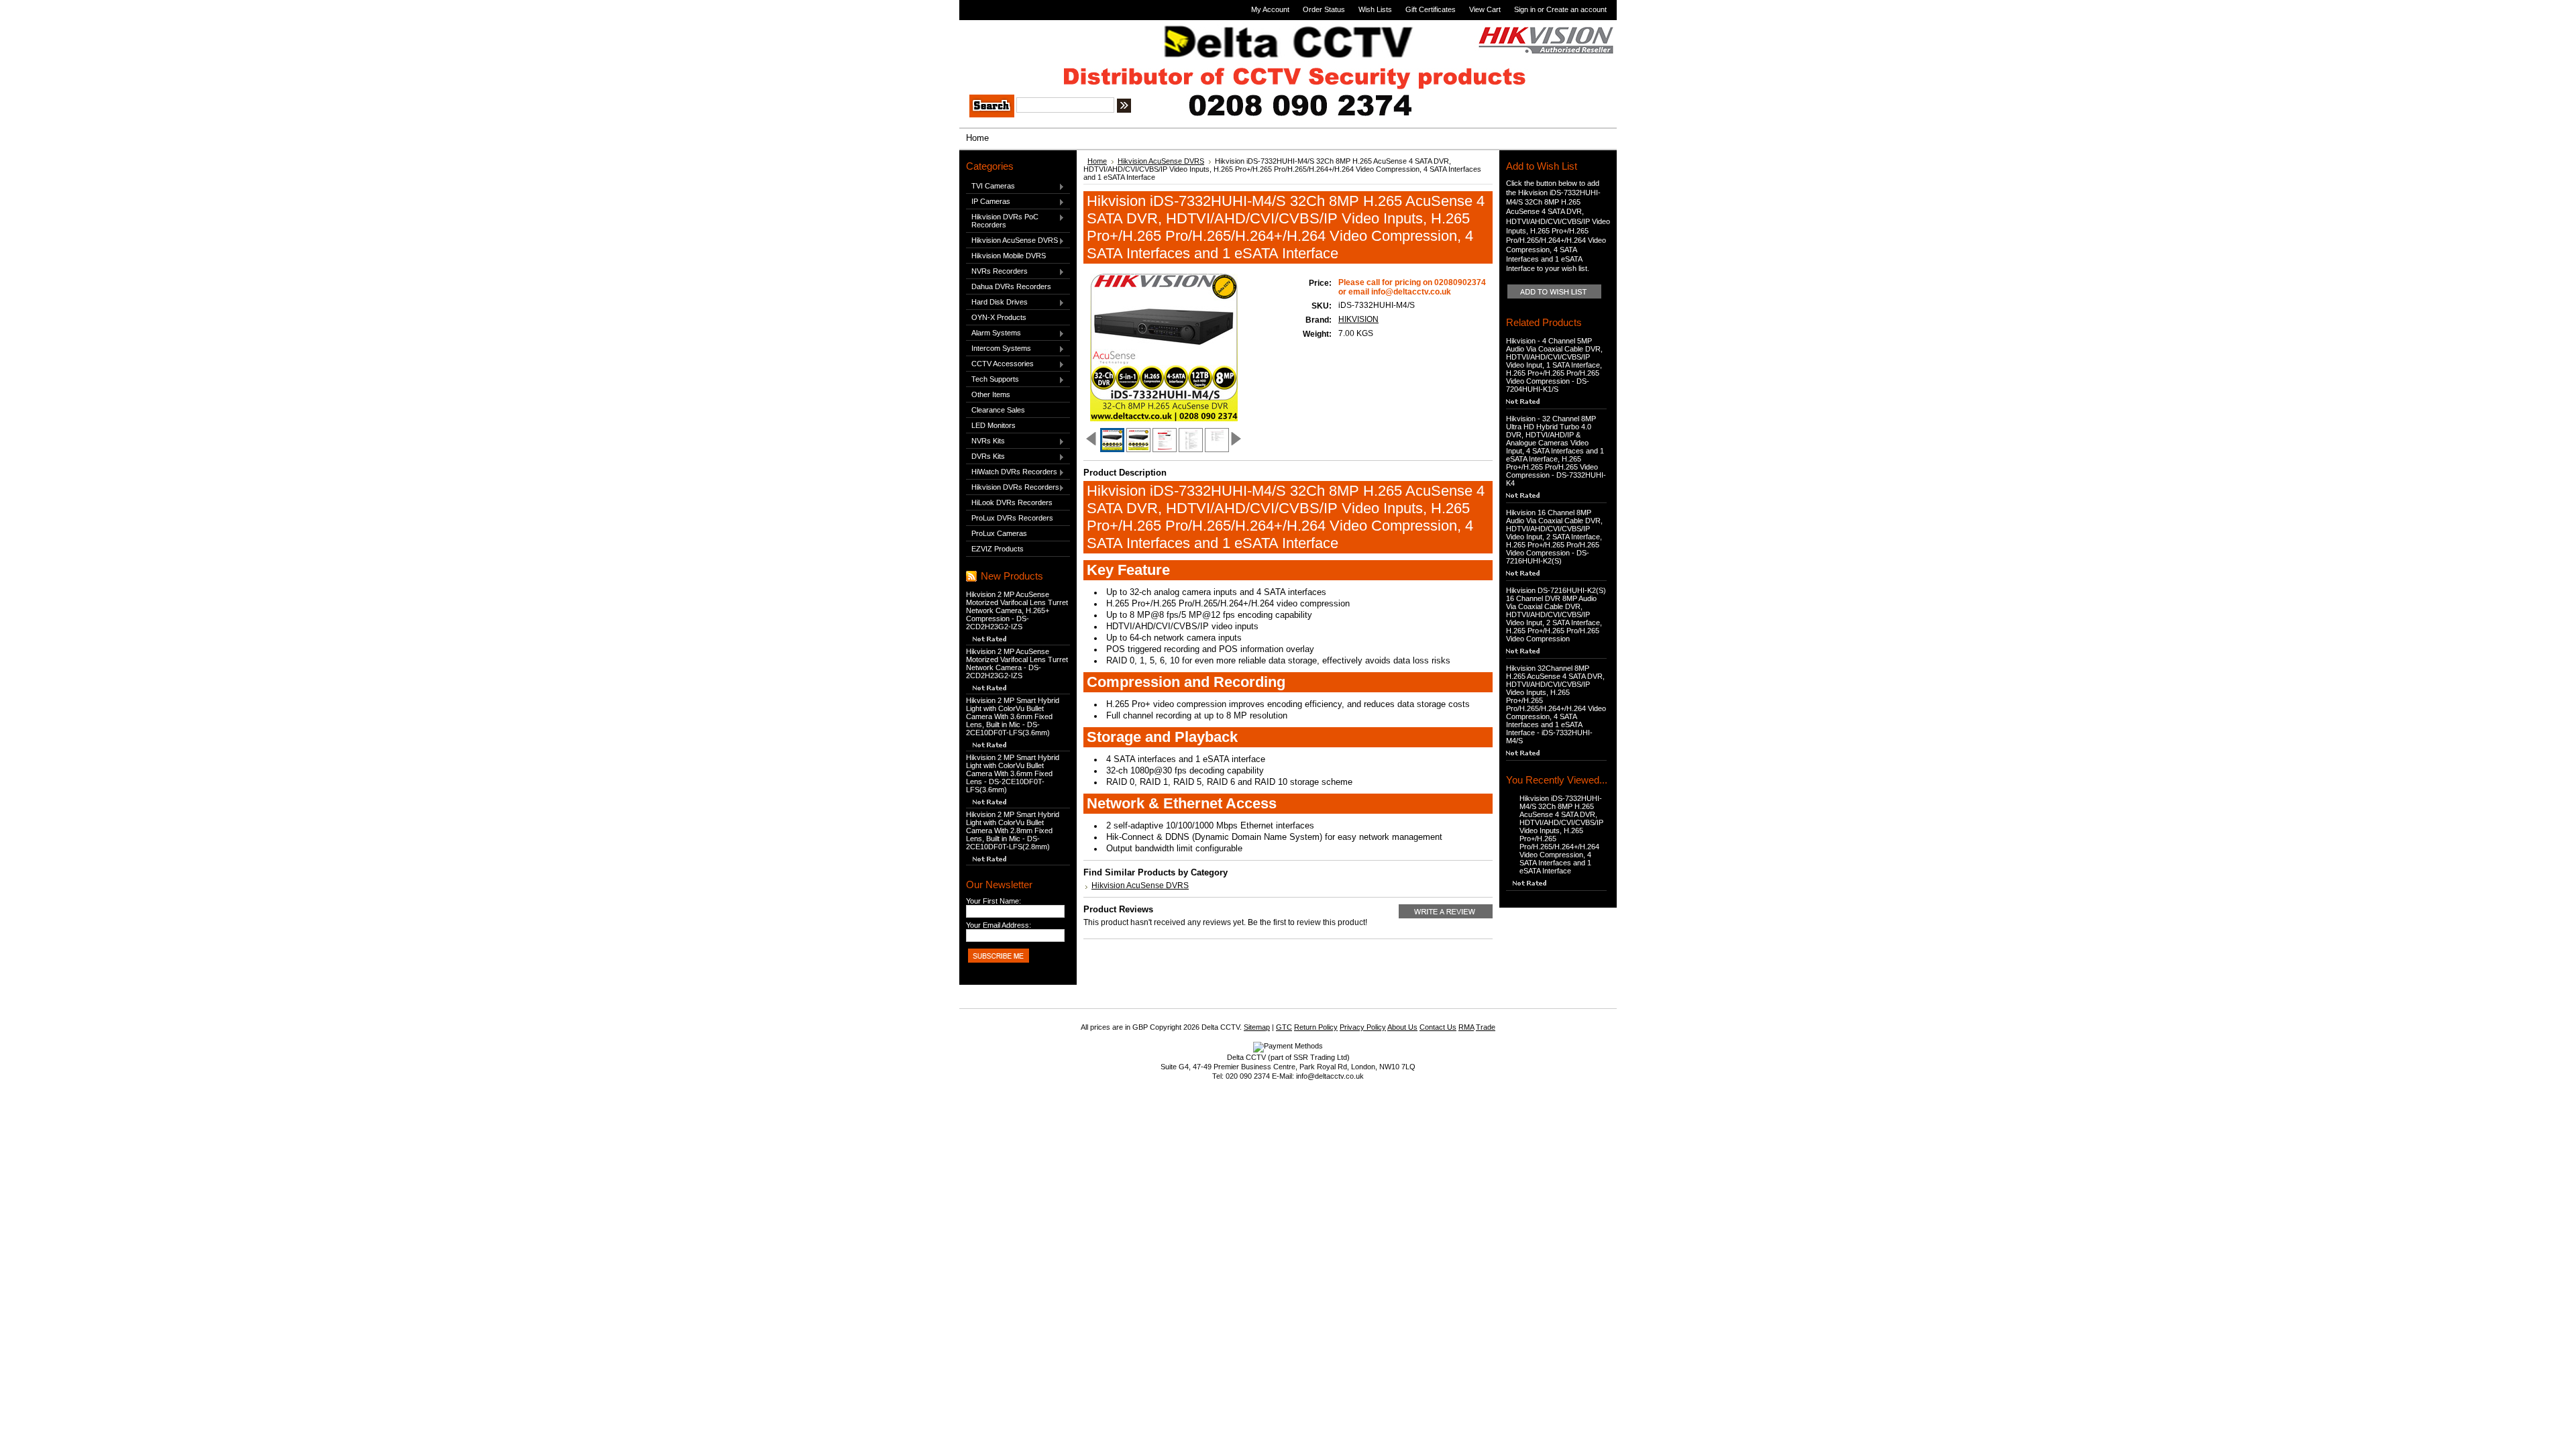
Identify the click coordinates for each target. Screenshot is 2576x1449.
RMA (1466, 1027)
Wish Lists (1375, 9)
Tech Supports (992, 380)
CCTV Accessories (1000, 364)
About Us (1402, 1027)
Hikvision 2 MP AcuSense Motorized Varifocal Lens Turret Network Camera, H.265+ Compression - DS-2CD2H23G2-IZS (1017, 610)
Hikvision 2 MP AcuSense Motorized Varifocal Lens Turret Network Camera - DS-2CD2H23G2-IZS (1017, 663)
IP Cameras (988, 202)
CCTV (1006, 39)
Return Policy (1316, 1027)
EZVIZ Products (998, 549)
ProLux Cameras (999, 533)
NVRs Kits (985, 441)
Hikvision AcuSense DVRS (1012, 241)
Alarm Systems (994, 333)
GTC (1284, 1027)
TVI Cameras (990, 186)
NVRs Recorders (997, 272)
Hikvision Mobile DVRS (1009, 256)
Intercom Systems (999, 349)
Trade (1486, 1027)
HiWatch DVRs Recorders (1012, 472)
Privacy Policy (1363, 1027)
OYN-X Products (999, 317)
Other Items (991, 394)
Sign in (1525, 9)
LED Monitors (994, 425)
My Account (1270, 9)
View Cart (1485, 9)
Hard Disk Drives (997, 303)
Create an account (1576, 9)
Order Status (1324, 9)
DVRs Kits (985, 457)
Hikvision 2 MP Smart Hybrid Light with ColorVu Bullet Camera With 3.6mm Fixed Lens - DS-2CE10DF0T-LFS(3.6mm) (1013, 773)
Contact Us (1438, 1027)
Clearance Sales (998, 410)
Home (1097, 161)
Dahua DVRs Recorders (1011, 286)
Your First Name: (994, 901)
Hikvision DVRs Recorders (1013, 488)
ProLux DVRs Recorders (1012, 518)
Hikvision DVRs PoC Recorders (1002, 221)
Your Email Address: (999, 925)
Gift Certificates (1431, 9)
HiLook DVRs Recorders (1012, 502)
